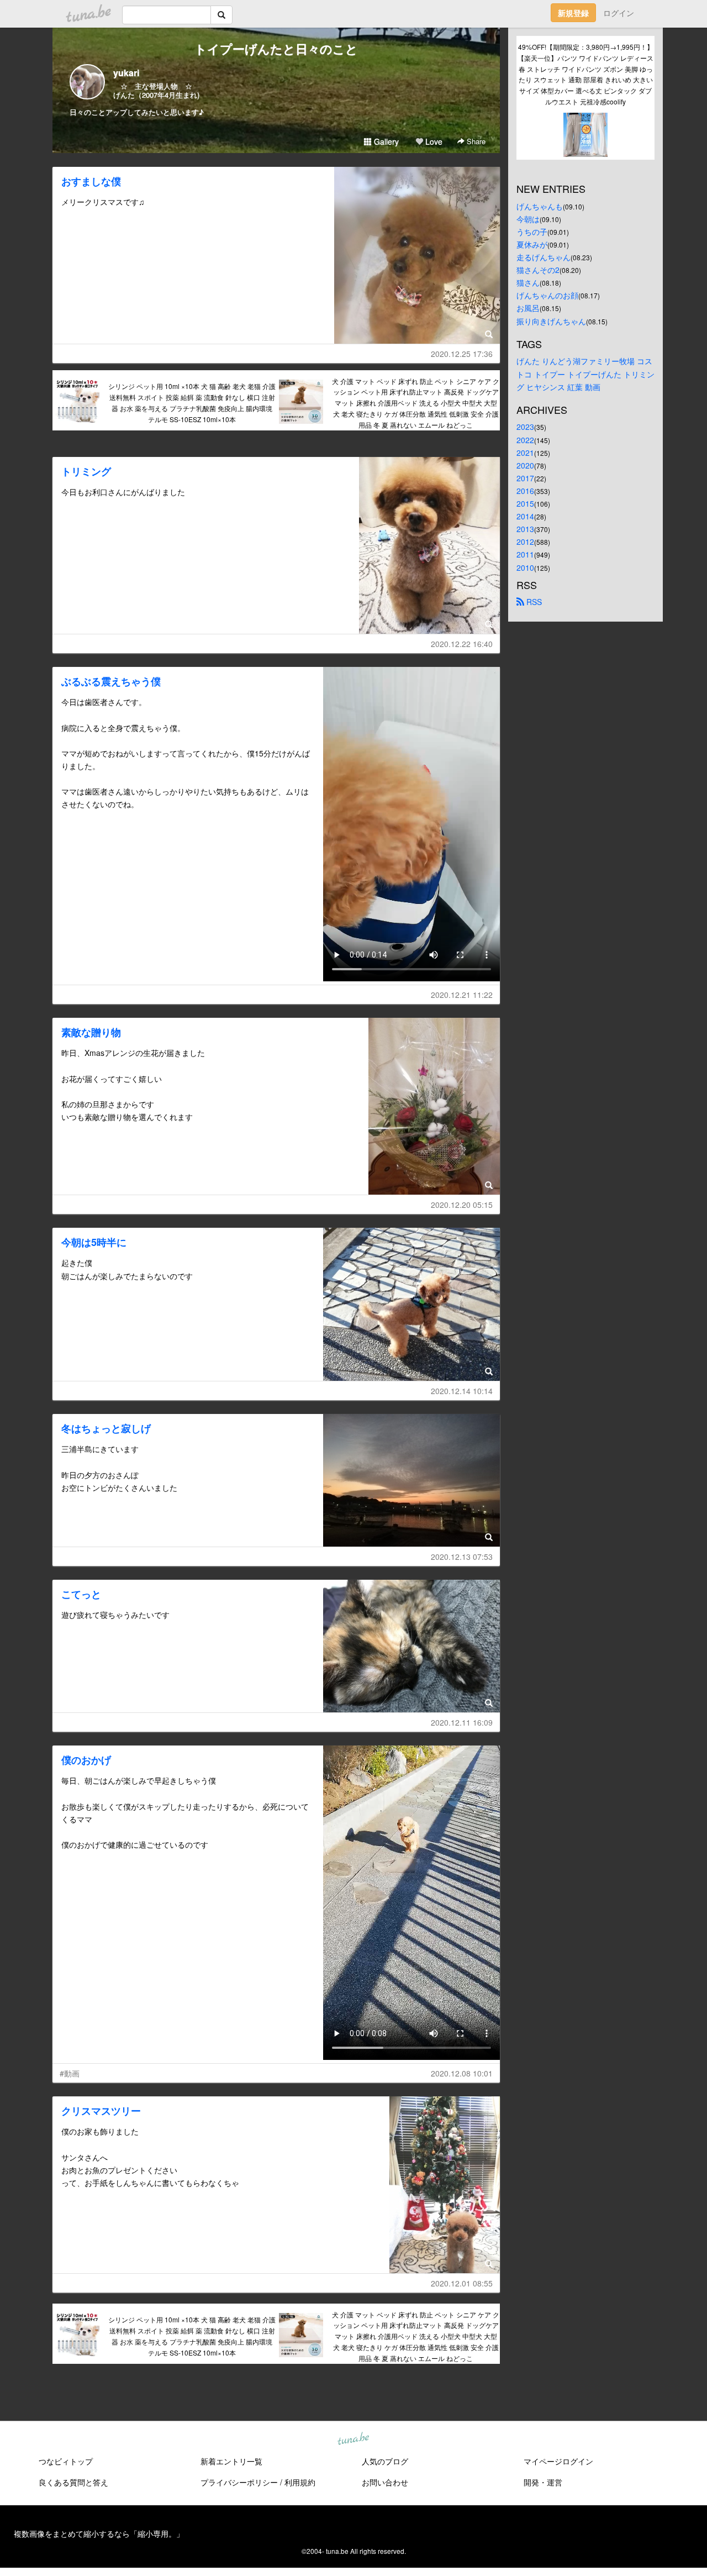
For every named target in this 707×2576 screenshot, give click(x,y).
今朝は (528, 219)
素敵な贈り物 (91, 1032)
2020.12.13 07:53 (462, 1557)
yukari (126, 73)
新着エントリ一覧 (231, 2461)
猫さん (528, 282)
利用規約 (300, 2482)
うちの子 (532, 232)
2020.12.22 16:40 (462, 644)
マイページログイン (558, 2461)
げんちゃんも (540, 206)
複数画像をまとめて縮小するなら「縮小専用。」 (99, 2533)
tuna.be (353, 2439)
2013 (525, 529)
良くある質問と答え (73, 2482)
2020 (525, 465)
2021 (525, 453)
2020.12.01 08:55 (462, 2283)
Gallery (385, 141)
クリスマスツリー (101, 2111)
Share (475, 141)
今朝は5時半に (94, 1242)
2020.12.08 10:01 (462, 2073)
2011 (525, 554)
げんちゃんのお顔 (547, 295)
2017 (525, 478)
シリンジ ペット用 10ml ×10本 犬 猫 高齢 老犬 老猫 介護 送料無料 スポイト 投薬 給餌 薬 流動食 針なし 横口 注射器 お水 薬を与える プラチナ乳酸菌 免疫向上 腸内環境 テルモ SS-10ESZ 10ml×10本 (192, 402)
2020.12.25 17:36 (462, 354)
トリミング (86, 471)
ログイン (619, 13)
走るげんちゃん (544, 257)
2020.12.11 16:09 (462, 1722)
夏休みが (532, 244)
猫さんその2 (538, 270)
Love (433, 141)
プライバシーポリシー (239, 2482)
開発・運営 (543, 2482)
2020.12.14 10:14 (462, 1391)
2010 (525, 567)
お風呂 (528, 308)
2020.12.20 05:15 (462, 1205)
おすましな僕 (91, 181)
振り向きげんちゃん (551, 321)
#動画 (70, 2073)
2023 (525, 427)
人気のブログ (385, 2461)
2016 (525, 491)
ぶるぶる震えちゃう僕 (111, 681)
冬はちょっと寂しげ (106, 1428)
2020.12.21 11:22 (462, 995)
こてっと (81, 1594)
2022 (525, 440)
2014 (525, 516)
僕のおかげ (86, 1760)
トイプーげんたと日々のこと (276, 49)
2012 (525, 542)
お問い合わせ (385, 2482)
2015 (525, 503)
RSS (533, 602)
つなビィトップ (66, 2461)
